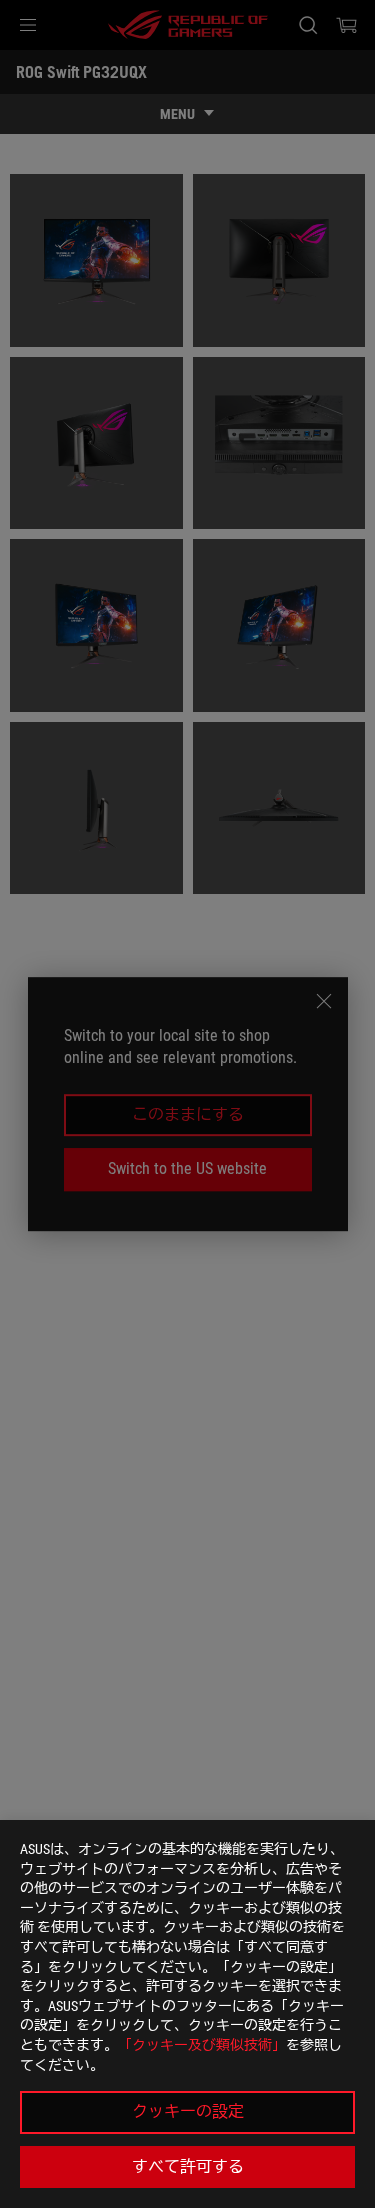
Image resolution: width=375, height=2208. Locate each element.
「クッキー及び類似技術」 (202, 2045)
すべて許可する (188, 2166)
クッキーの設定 (188, 2111)
